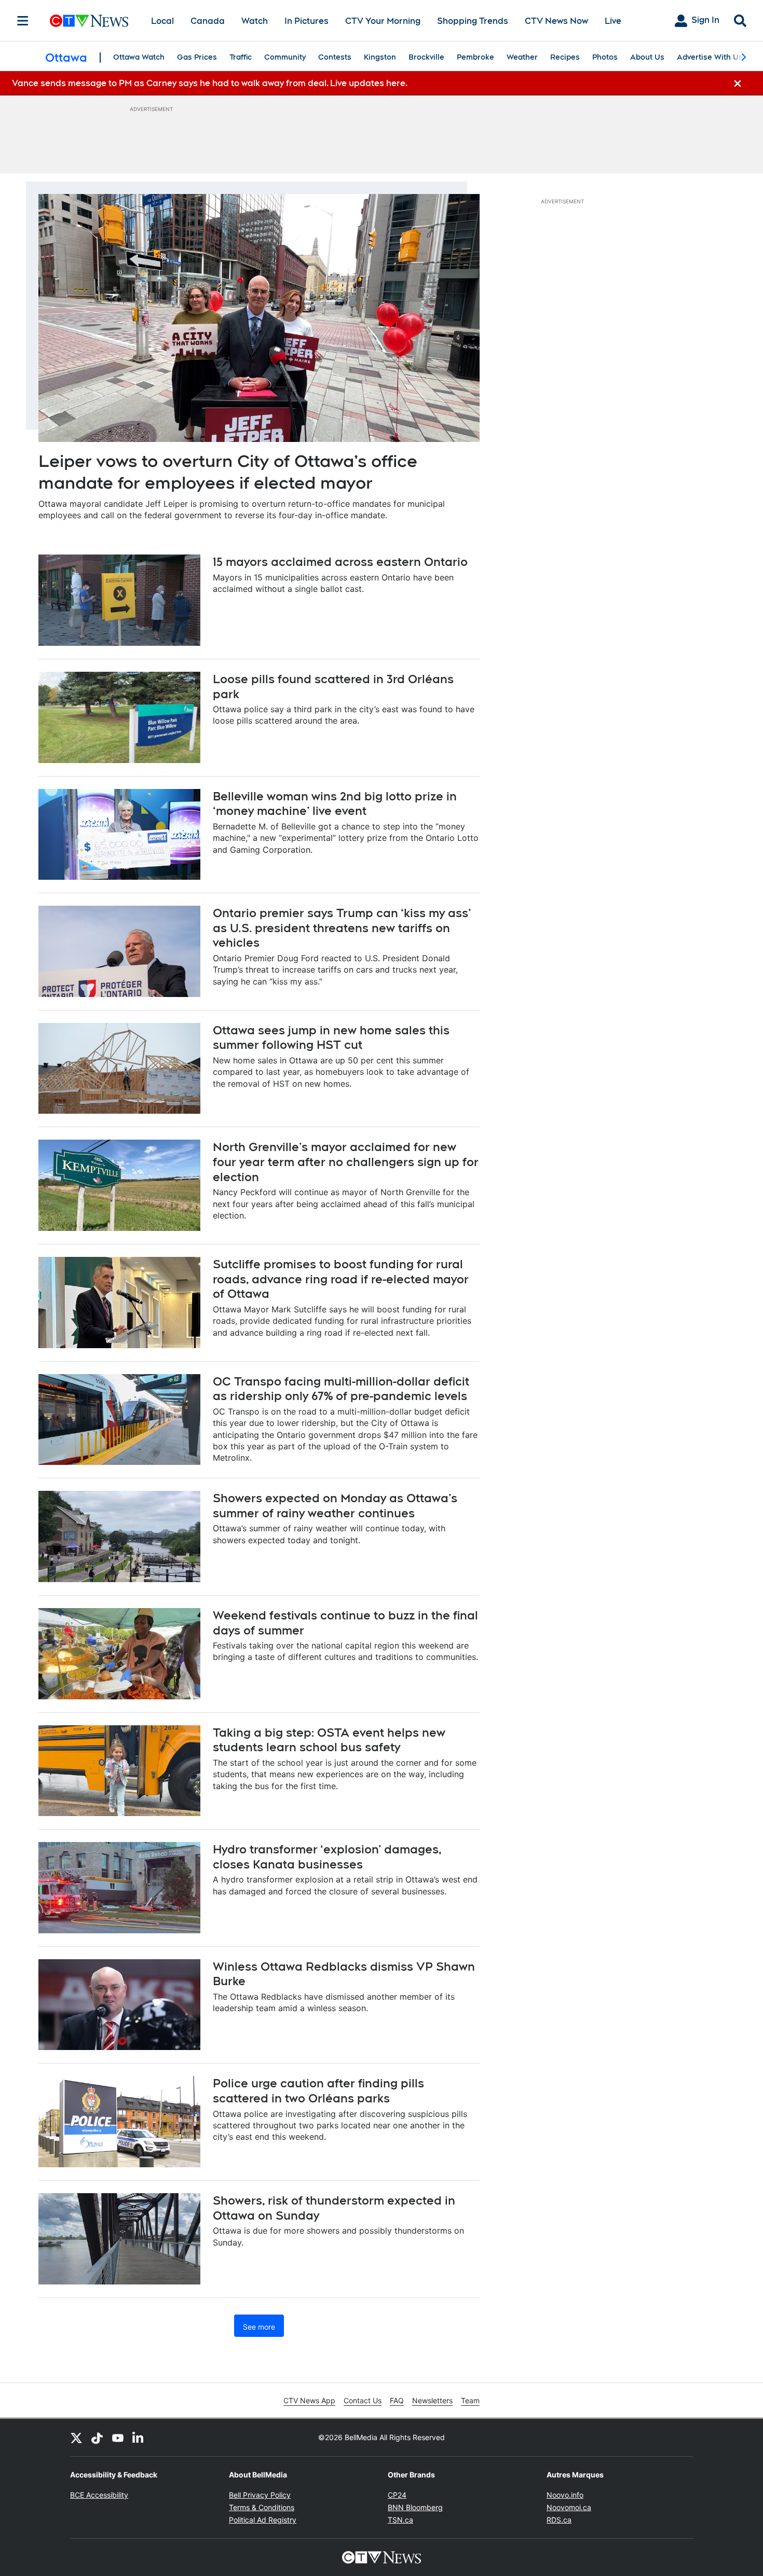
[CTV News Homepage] (89, 21)
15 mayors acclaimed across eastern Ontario (340, 562)
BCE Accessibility (99, 2495)
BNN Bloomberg (415, 2507)
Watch (255, 21)
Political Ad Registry (263, 2520)
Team (470, 2400)
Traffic (241, 57)
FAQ (397, 2400)
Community (285, 57)
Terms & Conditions (262, 2507)
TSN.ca (400, 2520)
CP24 (397, 2495)
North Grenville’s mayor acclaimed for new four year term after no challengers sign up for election (346, 1162)
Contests (335, 57)
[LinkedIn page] (139, 2437)
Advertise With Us (710, 57)
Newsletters (432, 2400)
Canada (208, 21)
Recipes (565, 57)
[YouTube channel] (118, 2437)
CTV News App (309, 2400)
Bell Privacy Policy (260, 2495)
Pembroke (475, 57)
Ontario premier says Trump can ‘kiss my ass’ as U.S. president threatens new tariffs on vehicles (342, 928)
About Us (647, 57)
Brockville (426, 57)
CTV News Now (556, 21)
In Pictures (306, 21)
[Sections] (23, 21)
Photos (605, 57)
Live (613, 21)
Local (162, 21)
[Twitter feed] (76, 2437)
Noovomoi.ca (569, 2507)
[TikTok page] (97, 2437)
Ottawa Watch (139, 57)
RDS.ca (559, 2520)
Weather (522, 57)
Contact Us (363, 2400)
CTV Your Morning (383, 21)
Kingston (380, 57)
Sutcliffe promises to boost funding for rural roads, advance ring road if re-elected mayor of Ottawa (341, 1279)
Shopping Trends (473, 21)
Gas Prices (197, 57)
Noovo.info (565, 2495)
